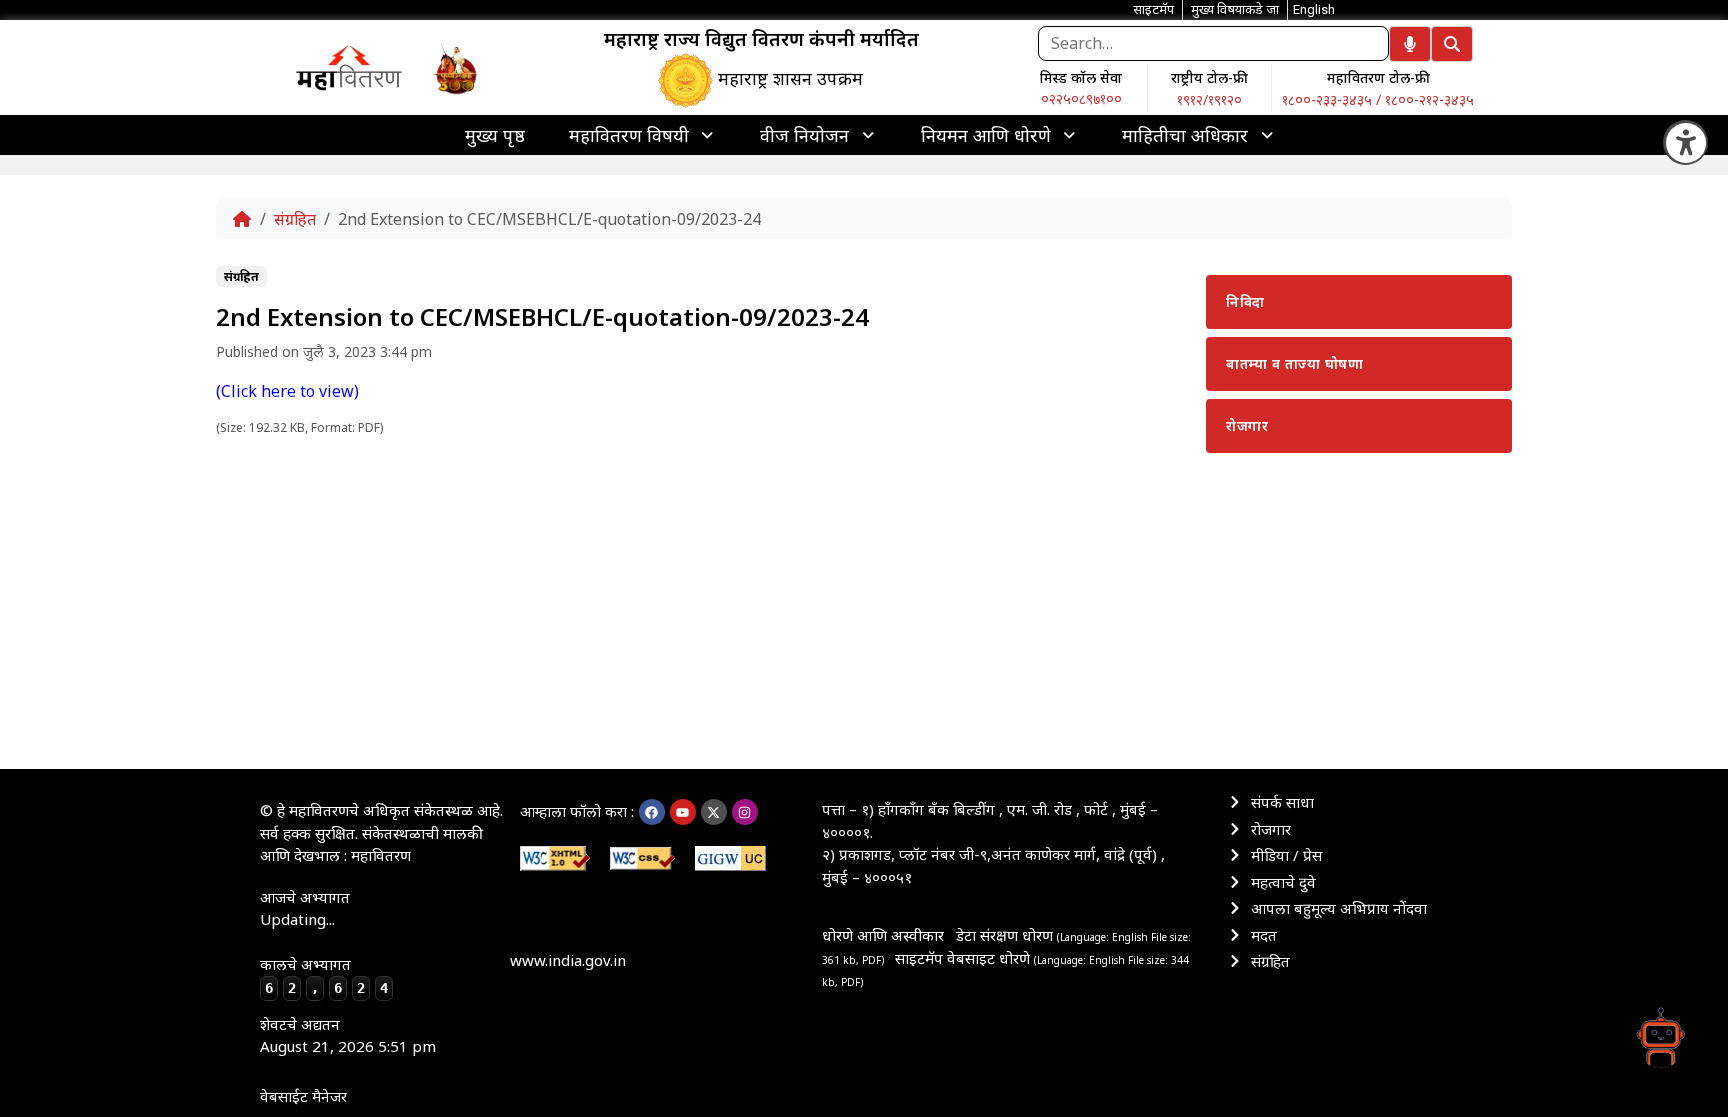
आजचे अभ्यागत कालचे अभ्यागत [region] (324, 941)
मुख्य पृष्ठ (495, 135)
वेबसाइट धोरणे (990, 958)
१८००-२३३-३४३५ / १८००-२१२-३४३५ (1378, 99)
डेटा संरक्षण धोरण (1006, 935)
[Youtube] (683, 812)
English (1314, 9)
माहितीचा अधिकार (1185, 135)
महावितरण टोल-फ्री (1378, 77)
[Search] (1452, 44)
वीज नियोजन (804, 135)
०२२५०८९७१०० (1081, 98)
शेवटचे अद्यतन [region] (348, 1035)
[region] (349, 66)
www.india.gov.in (568, 960)
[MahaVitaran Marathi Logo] (349, 66)
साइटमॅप (919, 958)
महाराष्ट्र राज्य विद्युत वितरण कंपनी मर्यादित (761, 39)
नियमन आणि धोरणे (986, 135)
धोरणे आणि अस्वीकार (883, 935)
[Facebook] (652, 812)
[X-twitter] (714, 812)
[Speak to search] (1410, 44)
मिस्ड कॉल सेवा (1081, 77)
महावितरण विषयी (629, 135)
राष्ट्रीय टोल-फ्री (1209, 77)
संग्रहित (295, 219)
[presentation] (643, 135)
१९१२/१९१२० (1209, 99)
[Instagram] (745, 812)
